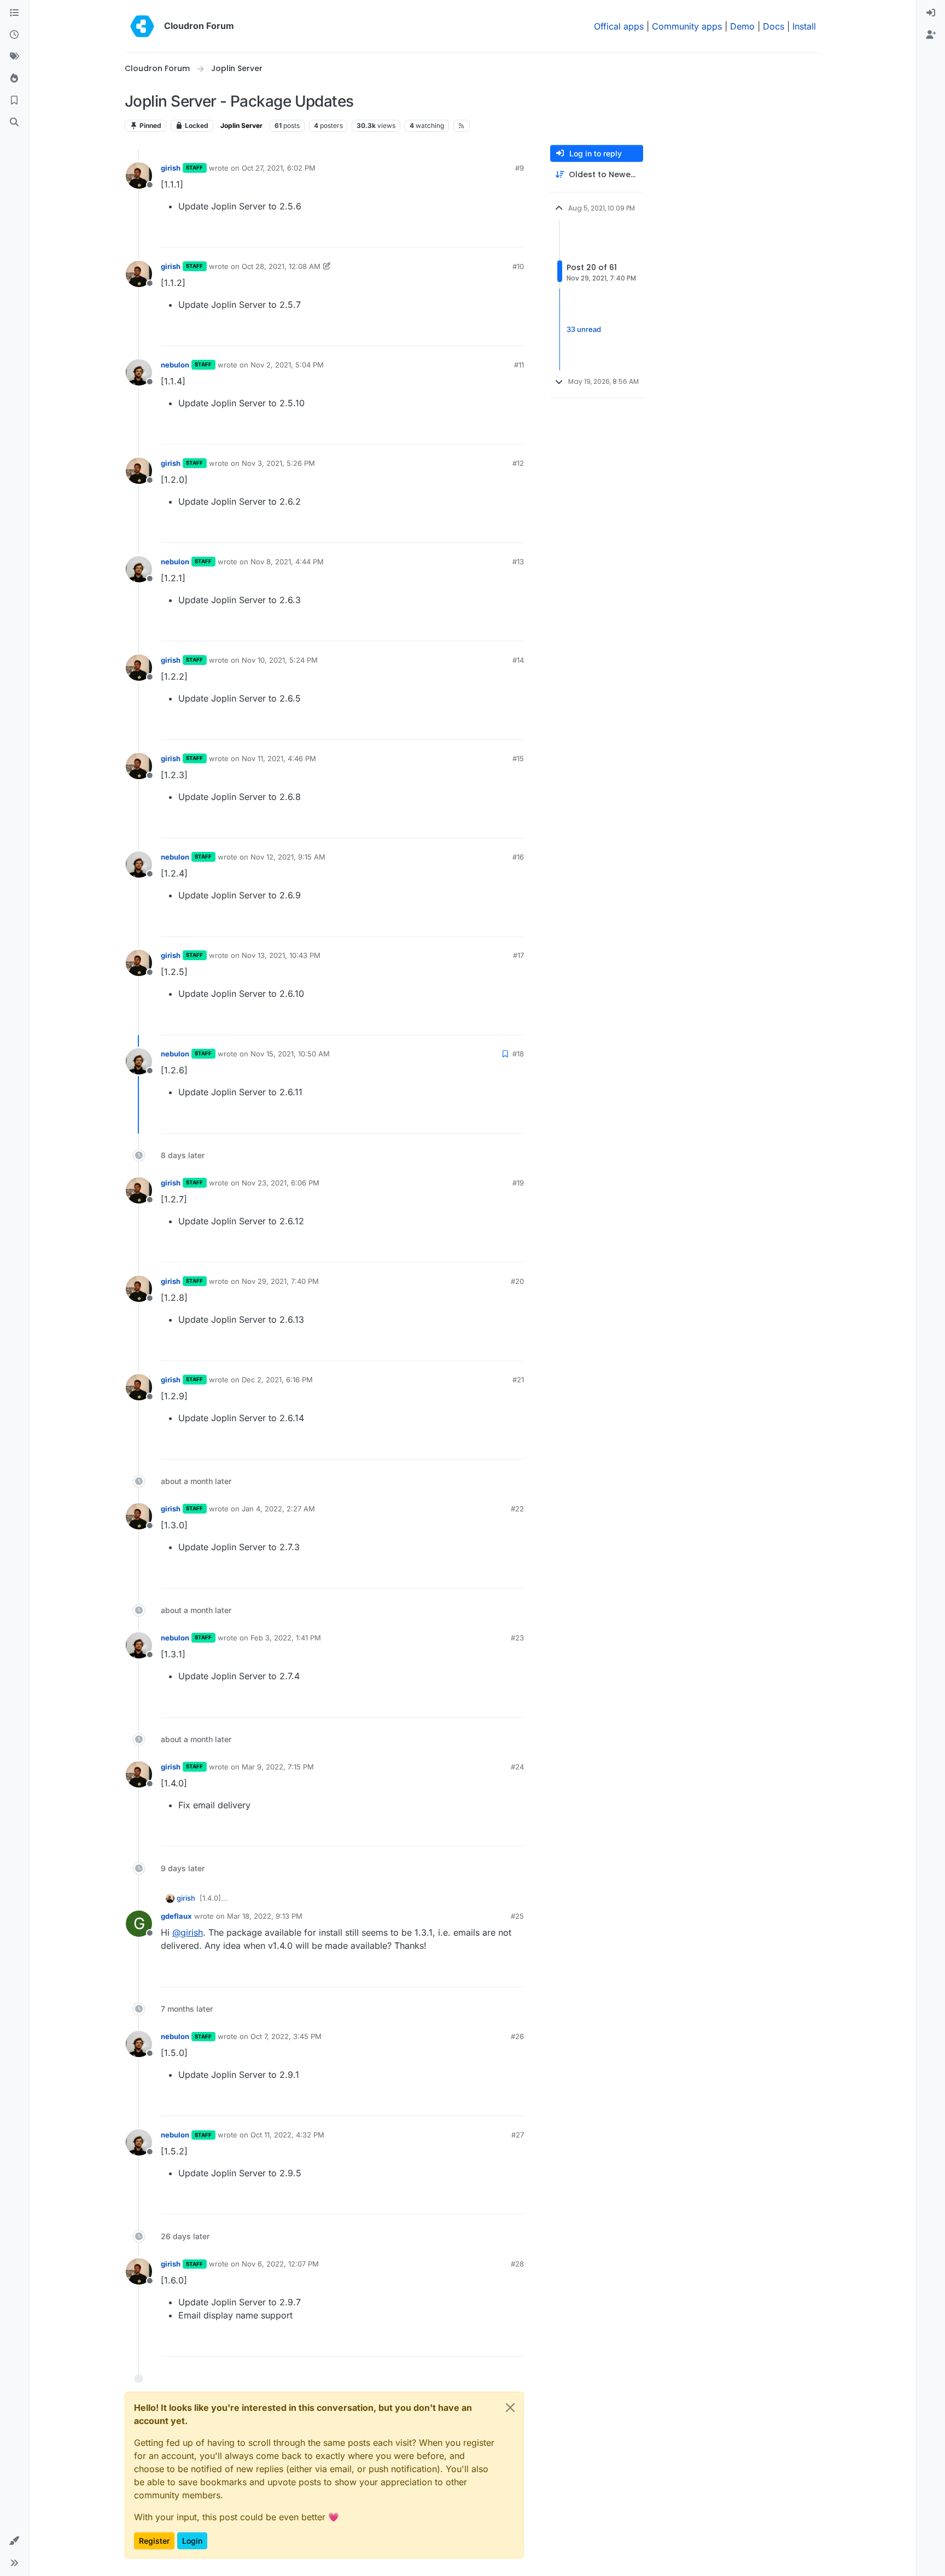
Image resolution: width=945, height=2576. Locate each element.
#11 (519, 365)
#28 (517, 2264)
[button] (14, 2541)
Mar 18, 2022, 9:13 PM (265, 1916)
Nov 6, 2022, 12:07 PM (280, 2264)
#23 (517, 1638)
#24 (517, 1767)
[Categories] (14, 13)
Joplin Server (241, 125)
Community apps (687, 26)
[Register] (931, 35)
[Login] (931, 13)
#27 (518, 2135)
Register (154, 2541)
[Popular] (14, 79)
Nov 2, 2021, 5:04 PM (287, 365)
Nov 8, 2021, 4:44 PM (287, 562)
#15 (518, 758)
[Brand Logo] (142, 26)
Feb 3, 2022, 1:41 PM (286, 1638)
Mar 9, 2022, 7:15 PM (278, 1767)
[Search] (14, 122)
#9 (520, 168)
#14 (518, 660)
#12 (518, 463)
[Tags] (14, 57)
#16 (518, 857)
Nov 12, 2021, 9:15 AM (288, 857)
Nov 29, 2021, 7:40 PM (280, 1281)
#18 (518, 1054)
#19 (518, 1183)
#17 (518, 955)
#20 (517, 1281)
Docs (774, 26)
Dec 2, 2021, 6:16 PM (277, 1380)
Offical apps (619, 26)
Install (804, 26)
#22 (517, 1509)
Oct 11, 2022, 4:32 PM (287, 2135)
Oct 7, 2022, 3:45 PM (286, 2036)
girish (171, 168)
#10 (518, 266)
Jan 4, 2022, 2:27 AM (278, 1509)
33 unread (584, 329)
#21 (518, 1380)
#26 (517, 2036)
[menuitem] (931, 13)
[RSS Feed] (462, 126)
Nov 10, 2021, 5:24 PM (280, 660)
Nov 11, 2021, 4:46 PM (279, 758)
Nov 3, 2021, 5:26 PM (278, 463)
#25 (517, 1916)
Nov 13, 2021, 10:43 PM (281, 955)
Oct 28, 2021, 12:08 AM (281, 266)
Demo (742, 26)
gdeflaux (176, 1916)
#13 (518, 562)
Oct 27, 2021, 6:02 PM (279, 168)
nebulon (175, 365)
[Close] (510, 2408)
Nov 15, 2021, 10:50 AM (290, 1054)
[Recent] (14, 35)
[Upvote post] (497, 234)
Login (192, 2541)
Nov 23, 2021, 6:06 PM (281, 1183)
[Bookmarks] (14, 101)
